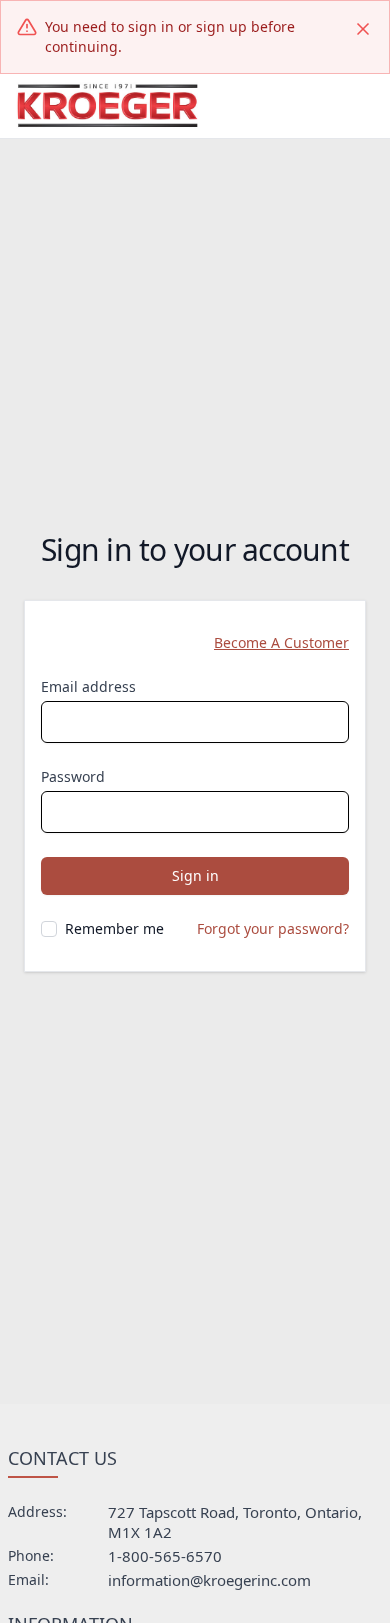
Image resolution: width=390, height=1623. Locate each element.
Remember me (114, 928)
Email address (88, 686)
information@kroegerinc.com (209, 1580)
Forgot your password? (273, 928)
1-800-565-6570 (165, 1556)
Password (73, 776)
